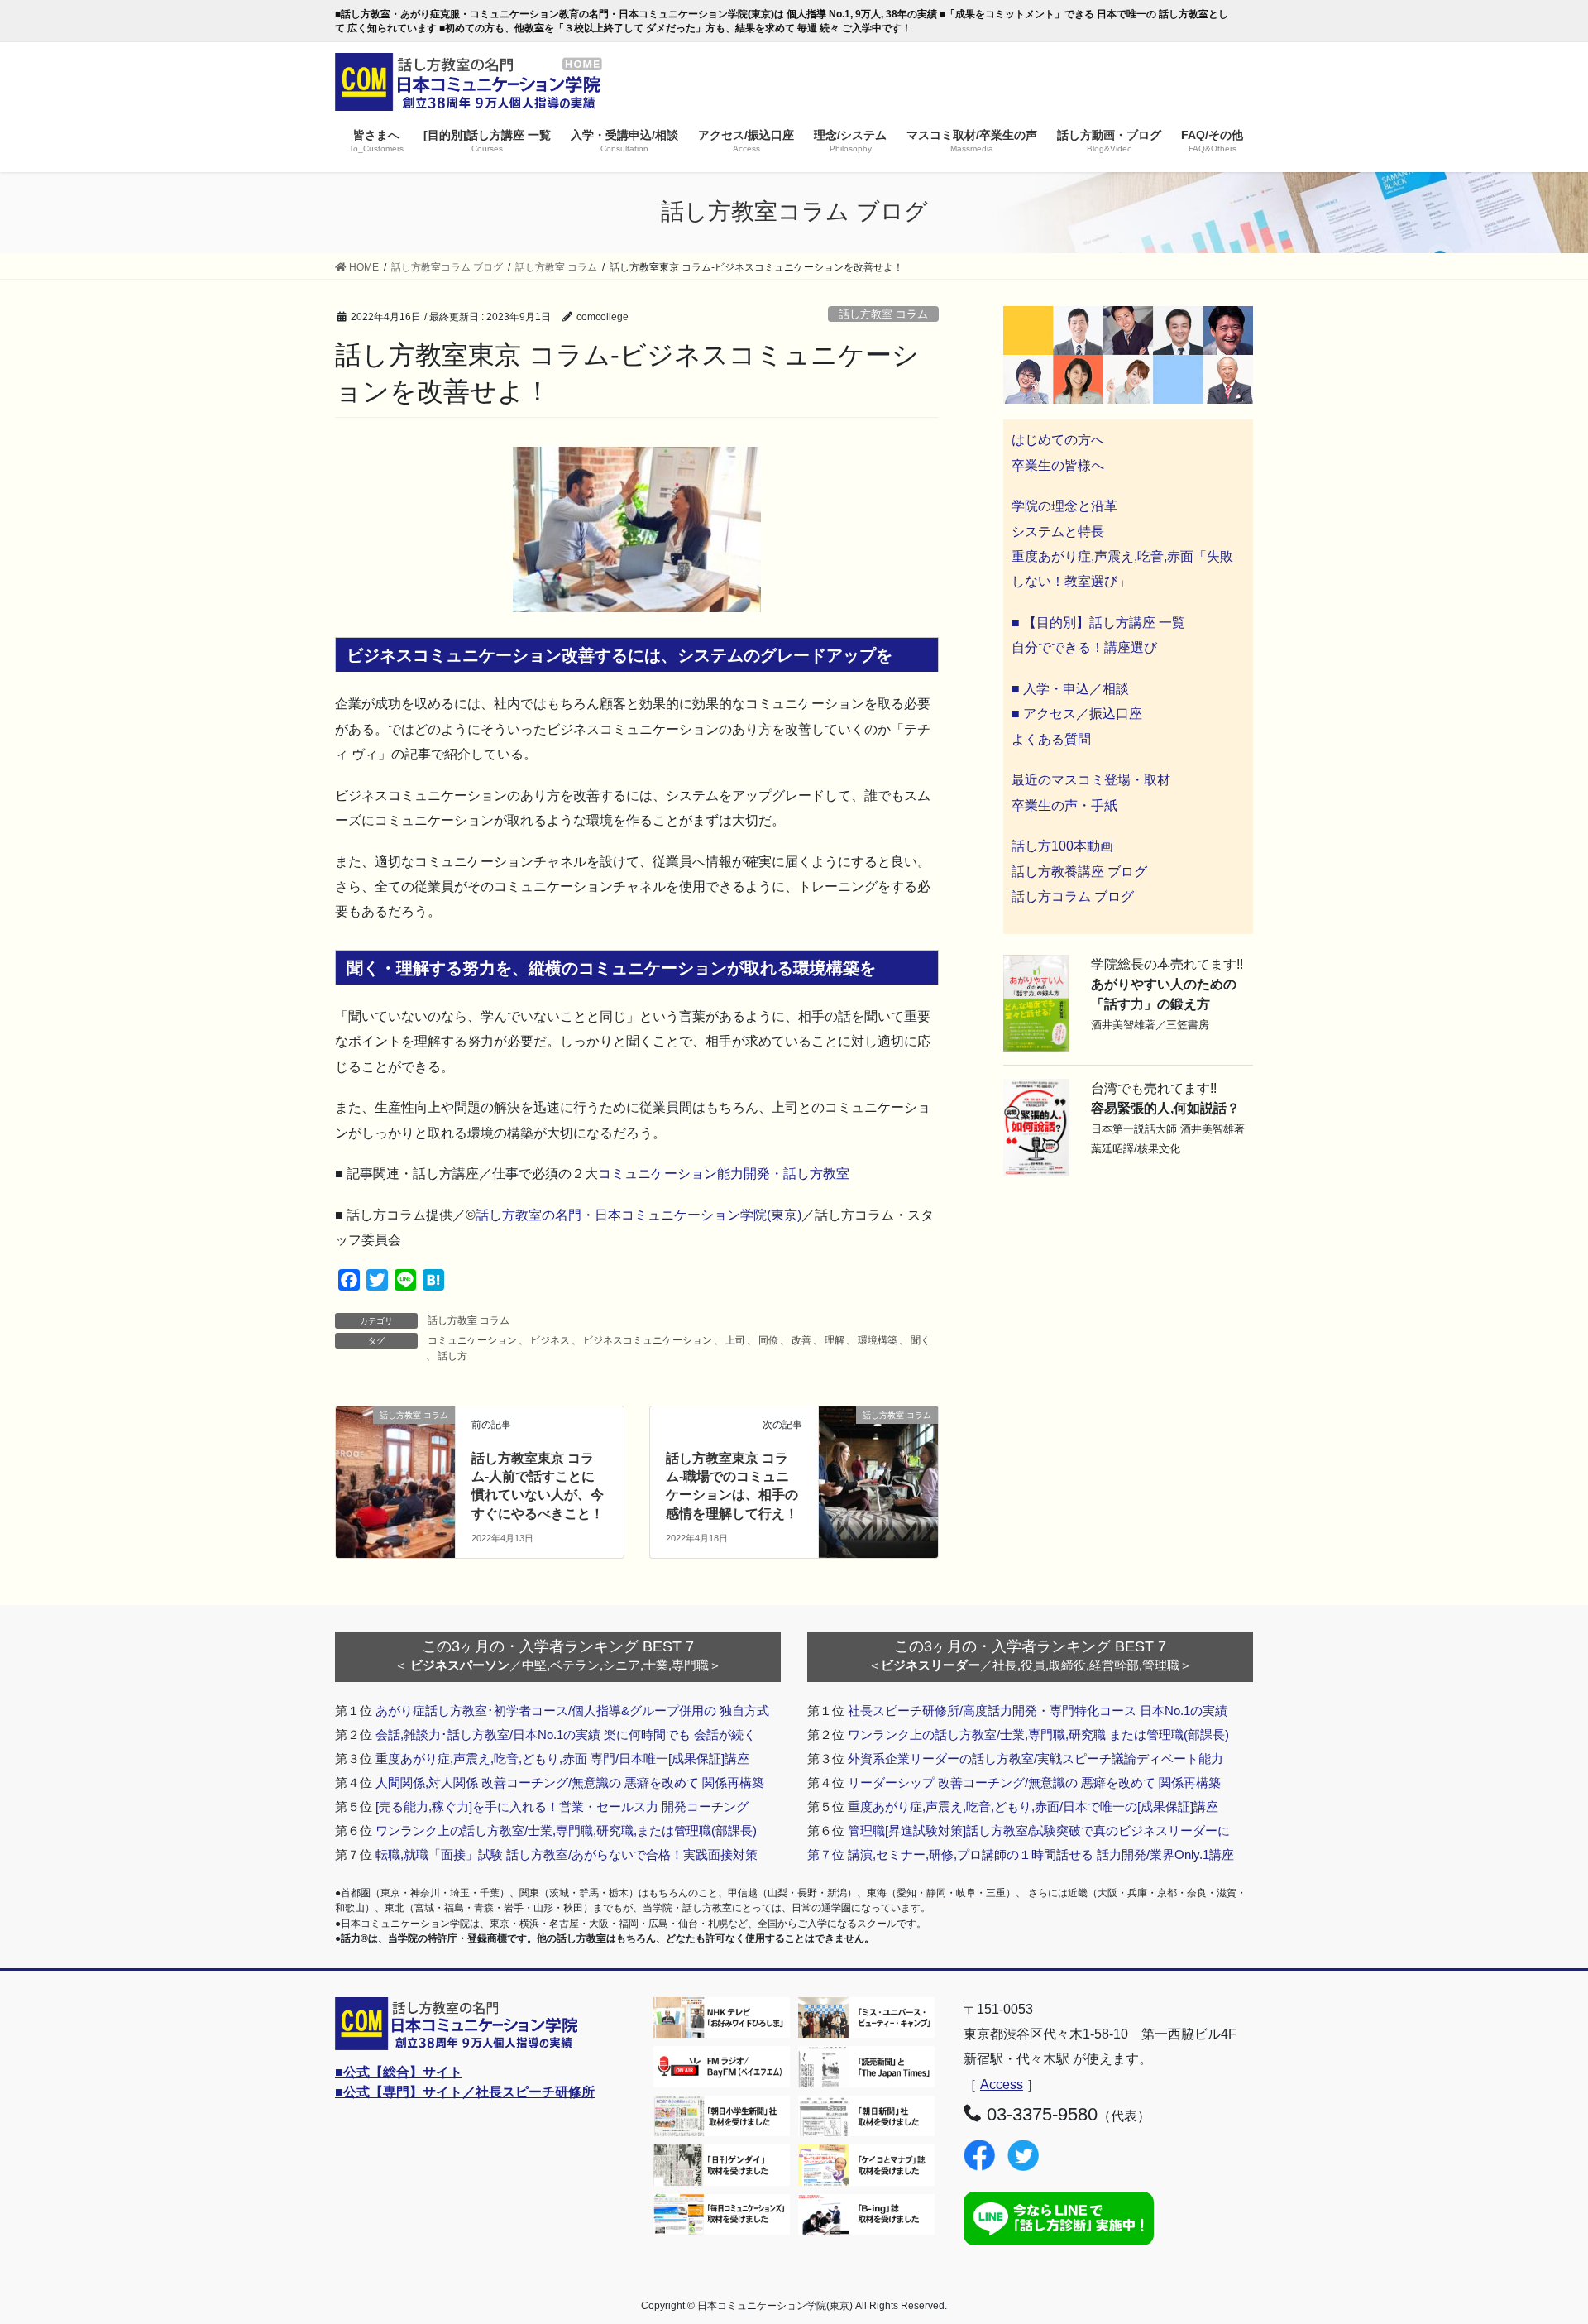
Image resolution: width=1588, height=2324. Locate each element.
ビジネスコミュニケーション (648, 1340)
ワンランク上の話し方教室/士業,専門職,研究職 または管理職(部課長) (1038, 1735)
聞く (921, 1340)
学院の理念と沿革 (1064, 506)
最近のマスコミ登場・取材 (1091, 780)
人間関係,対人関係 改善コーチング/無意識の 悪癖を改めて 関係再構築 (570, 1783)
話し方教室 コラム (883, 314)
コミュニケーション (472, 1340)
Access (1002, 2084)
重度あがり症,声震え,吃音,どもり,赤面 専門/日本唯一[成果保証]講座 (562, 1759)
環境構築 (878, 1340)
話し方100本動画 (1062, 846)
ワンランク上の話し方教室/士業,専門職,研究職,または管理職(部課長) (566, 1830)
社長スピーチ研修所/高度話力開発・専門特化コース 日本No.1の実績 (1038, 1711)
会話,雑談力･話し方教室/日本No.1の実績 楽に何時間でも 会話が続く (566, 1735)
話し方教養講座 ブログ (1079, 872)
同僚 (768, 1340)
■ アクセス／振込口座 (1077, 714)
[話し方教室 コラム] (395, 1445)
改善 (801, 1340)
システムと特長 (1058, 532)
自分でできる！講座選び (1084, 647)
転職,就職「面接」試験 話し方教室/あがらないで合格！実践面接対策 (567, 1854)
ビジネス (550, 1340)
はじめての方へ (1058, 440)
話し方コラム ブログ (1073, 896)
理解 (835, 1340)
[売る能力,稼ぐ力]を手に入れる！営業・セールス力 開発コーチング (562, 1806)
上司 (735, 1340)
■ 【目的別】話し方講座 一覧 (1098, 623)
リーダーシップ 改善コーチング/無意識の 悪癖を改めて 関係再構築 (1034, 1783)
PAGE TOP (1537, 2240)
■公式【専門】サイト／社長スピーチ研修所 (465, 2092)
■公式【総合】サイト (399, 2072)
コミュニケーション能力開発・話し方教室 (724, 1174)
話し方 (452, 1356)
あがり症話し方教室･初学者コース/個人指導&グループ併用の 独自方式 (572, 1711)
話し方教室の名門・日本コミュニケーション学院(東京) (639, 1215)
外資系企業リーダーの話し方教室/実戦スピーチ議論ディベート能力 (1036, 1759)
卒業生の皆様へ (1058, 465)
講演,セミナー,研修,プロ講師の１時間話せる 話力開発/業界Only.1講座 (1041, 1854)
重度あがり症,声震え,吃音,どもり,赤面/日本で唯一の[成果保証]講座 (1033, 1806)
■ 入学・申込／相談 (1070, 689)
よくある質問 (1051, 739)
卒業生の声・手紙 (1064, 805)
